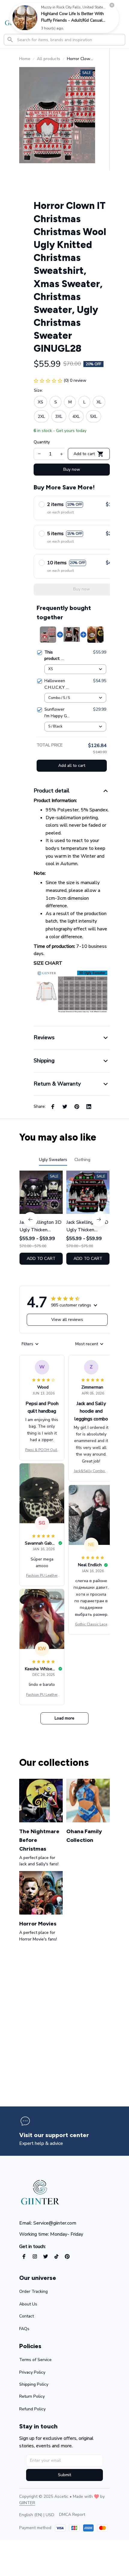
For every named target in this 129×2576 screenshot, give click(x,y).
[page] (54, 2135)
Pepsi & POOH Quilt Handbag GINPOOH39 (42, 1450)
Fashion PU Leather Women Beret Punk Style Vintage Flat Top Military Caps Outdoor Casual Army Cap (42, 1576)
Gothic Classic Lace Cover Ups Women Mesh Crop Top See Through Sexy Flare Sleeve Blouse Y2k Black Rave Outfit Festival (91, 1625)
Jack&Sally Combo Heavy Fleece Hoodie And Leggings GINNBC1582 (91, 1471)
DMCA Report (72, 2515)
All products (49, 59)
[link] (25, 18)
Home (25, 59)
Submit (64, 2475)
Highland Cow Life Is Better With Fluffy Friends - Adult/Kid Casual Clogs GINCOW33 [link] (72, 20)
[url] (27, 2503)
